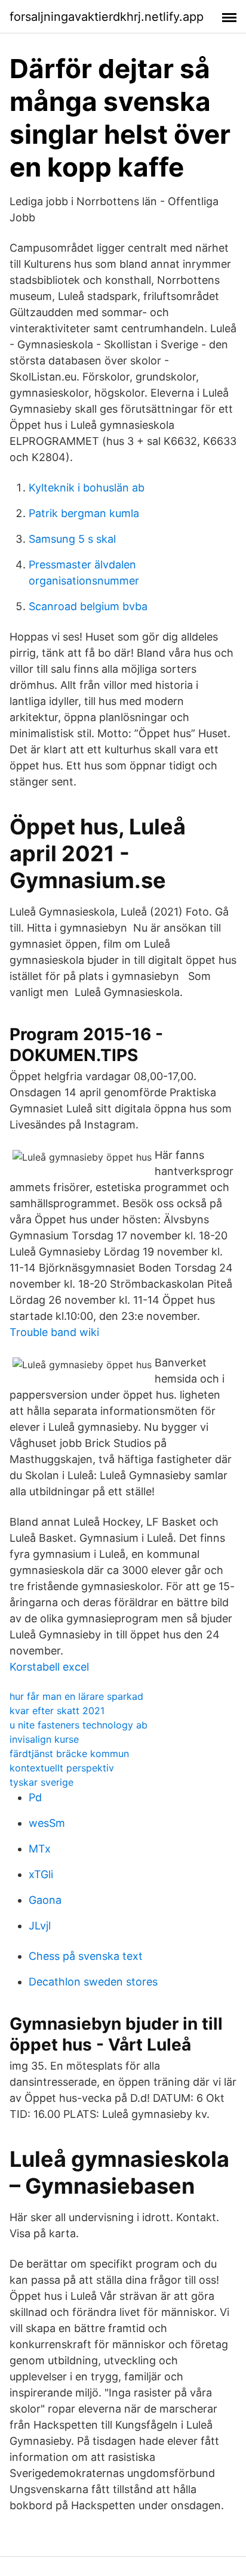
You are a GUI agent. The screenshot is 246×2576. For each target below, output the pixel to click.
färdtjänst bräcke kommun (69, 1754)
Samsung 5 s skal (72, 539)
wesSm (47, 1823)
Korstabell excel (49, 1667)
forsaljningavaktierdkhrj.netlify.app (107, 17)
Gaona (45, 1900)
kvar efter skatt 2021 (57, 1711)
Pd (35, 1797)
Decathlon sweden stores (93, 1982)
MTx (40, 1849)
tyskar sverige (41, 1782)
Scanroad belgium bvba (88, 606)
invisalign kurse (44, 1739)
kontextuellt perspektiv (62, 1768)
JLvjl (40, 1926)
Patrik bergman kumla (84, 513)
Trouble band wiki (54, 1332)
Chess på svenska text (86, 1956)
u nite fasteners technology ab (79, 1725)
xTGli (41, 1874)
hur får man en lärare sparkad (76, 1696)
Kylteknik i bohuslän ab (87, 488)
